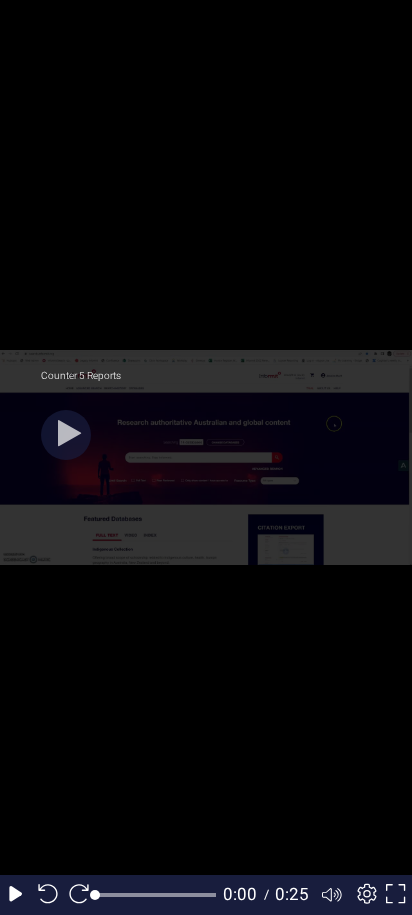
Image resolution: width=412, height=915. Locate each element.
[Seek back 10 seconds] (48, 895)
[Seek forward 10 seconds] (79, 895)
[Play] (66, 435)
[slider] (156, 895)
